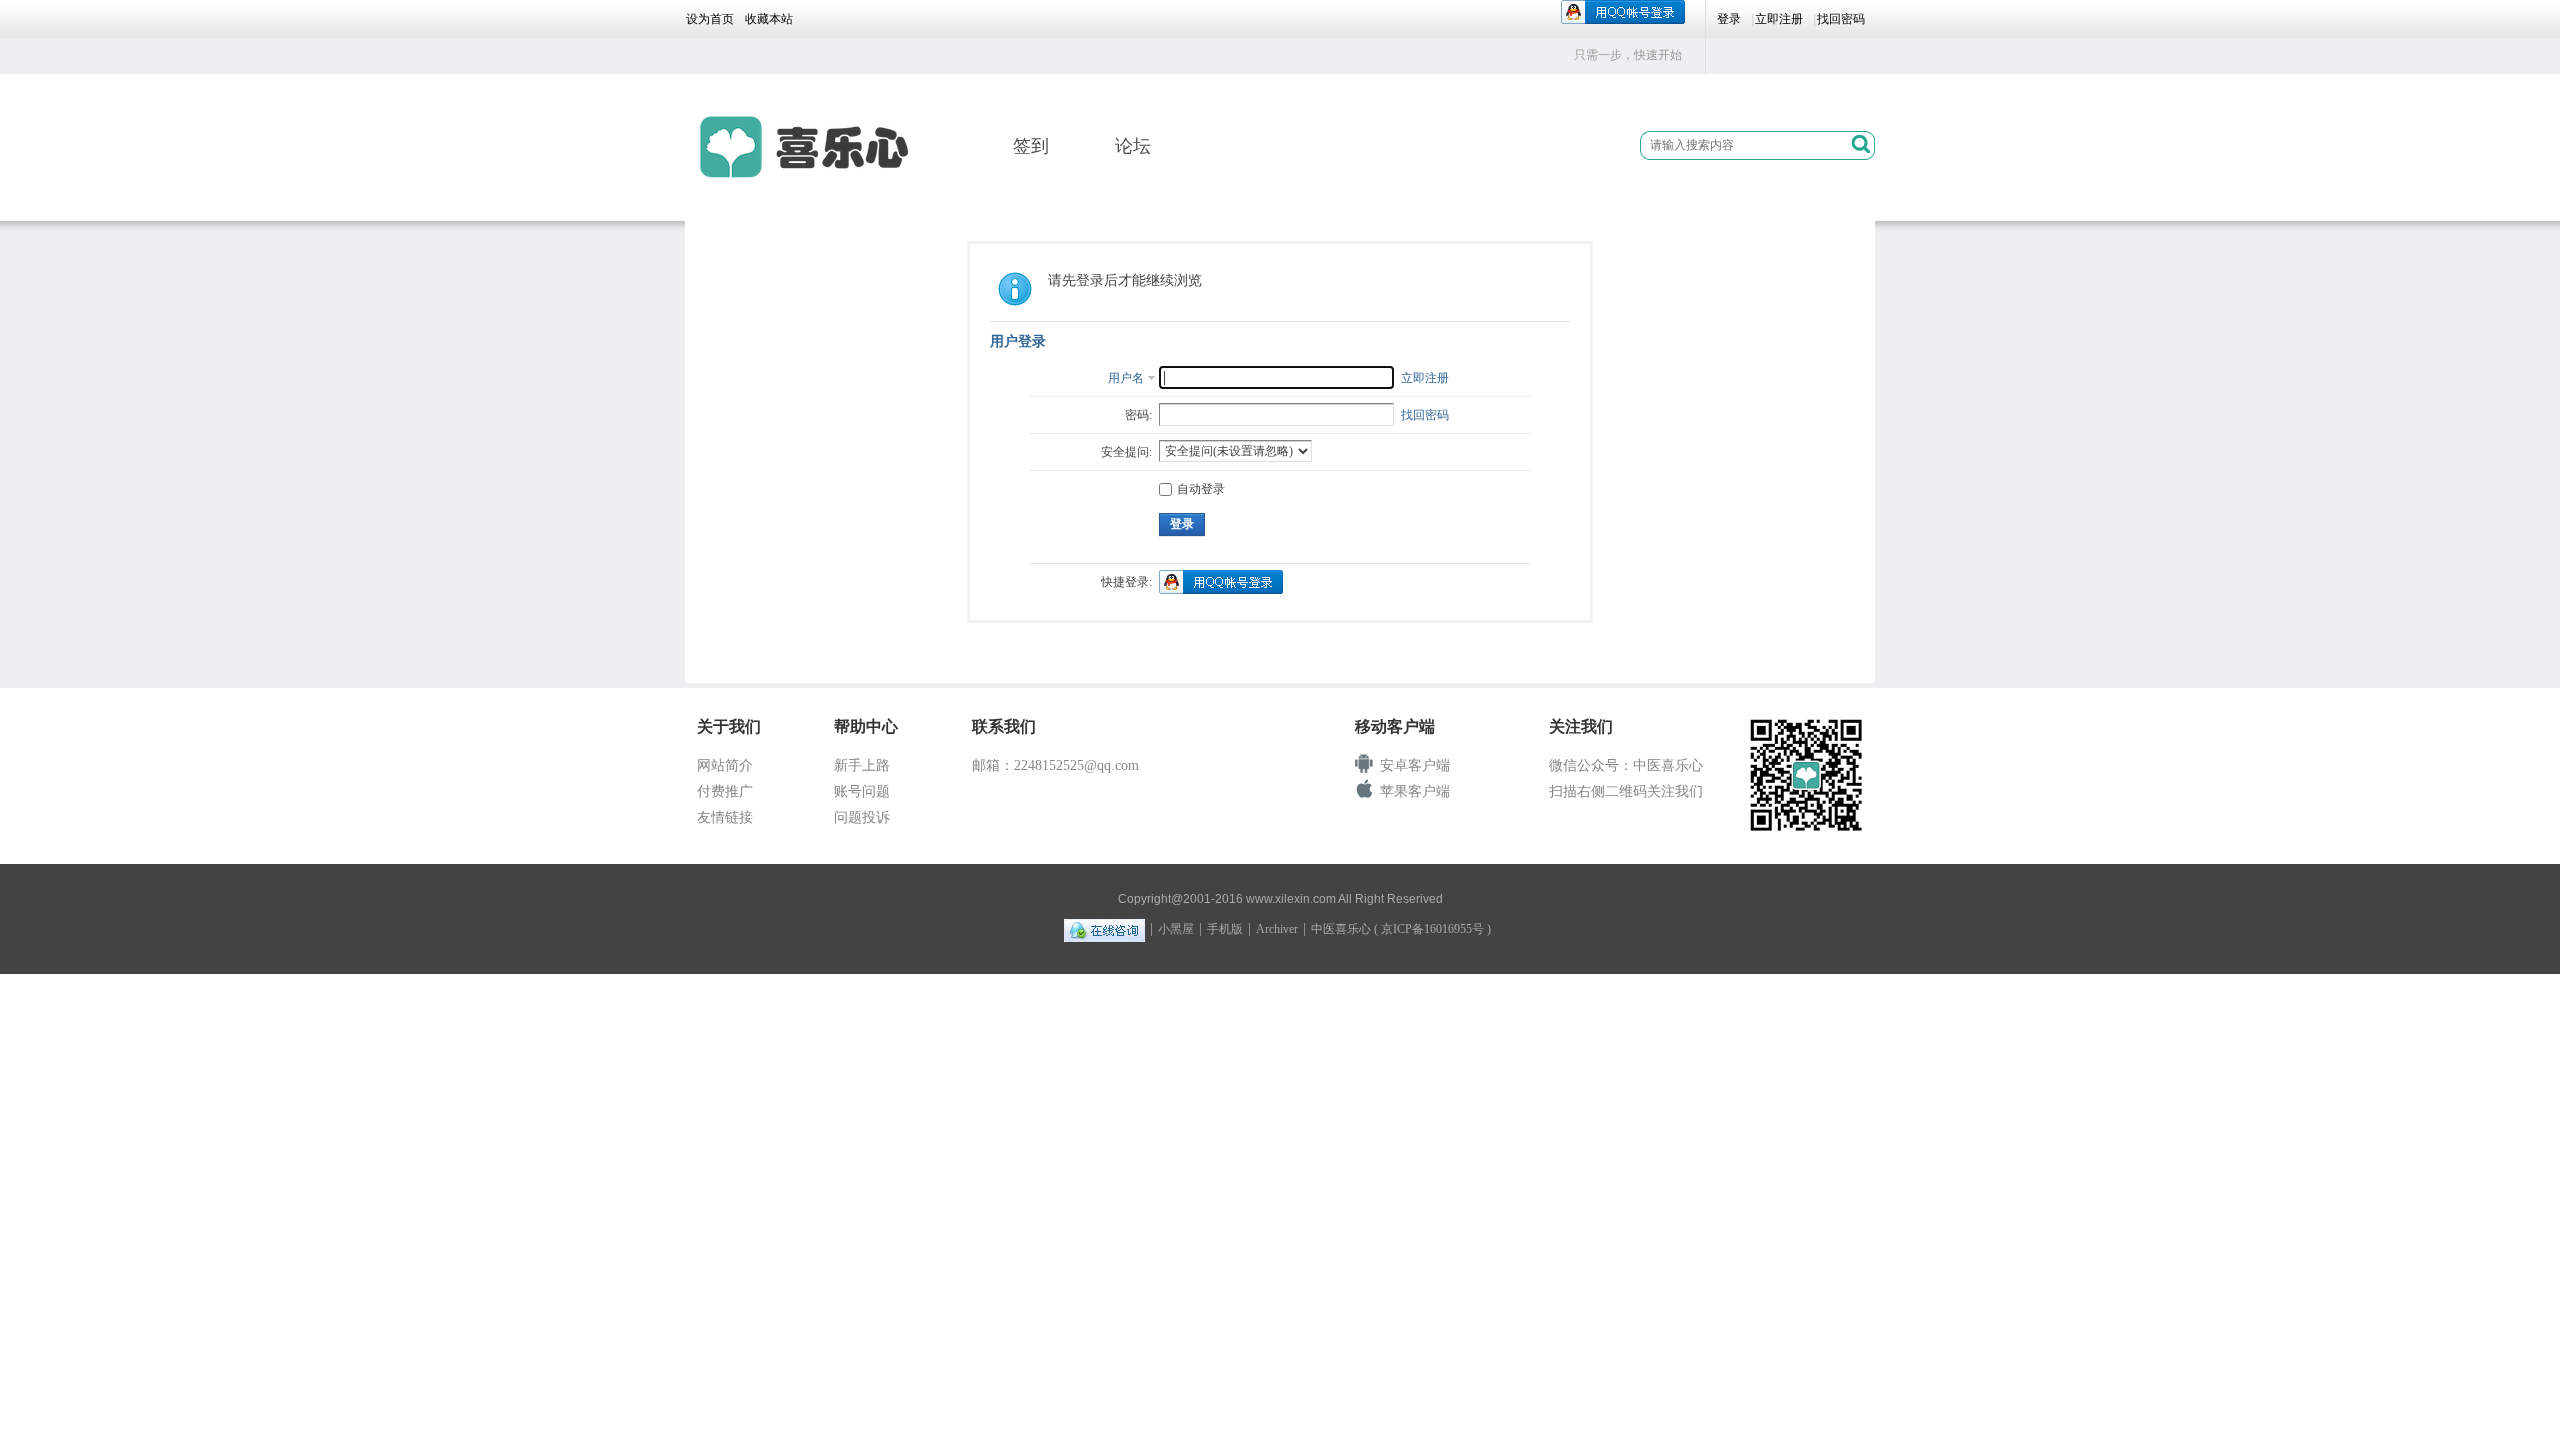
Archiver (1277, 929)
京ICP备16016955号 (1432, 929)
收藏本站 (769, 19)
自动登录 (1201, 489)
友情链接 (725, 817)
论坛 (1133, 146)
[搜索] (1861, 146)
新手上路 (862, 765)
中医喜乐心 (1341, 929)
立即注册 (1779, 19)
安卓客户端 (1415, 765)
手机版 (1225, 929)
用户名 (1126, 378)
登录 (1729, 19)
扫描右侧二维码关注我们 (1626, 791)
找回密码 (1841, 19)
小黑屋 (1176, 929)
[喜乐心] (814, 147)
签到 (1031, 146)
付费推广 (725, 791)
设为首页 (710, 19)
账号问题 (862, 791)
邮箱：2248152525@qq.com (1055, 765)
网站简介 (725, 765)
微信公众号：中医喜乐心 (1626, 765)
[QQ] (1104, 929)
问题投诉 (862, 817)
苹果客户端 (1415, 791)
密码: (1138, 415)
